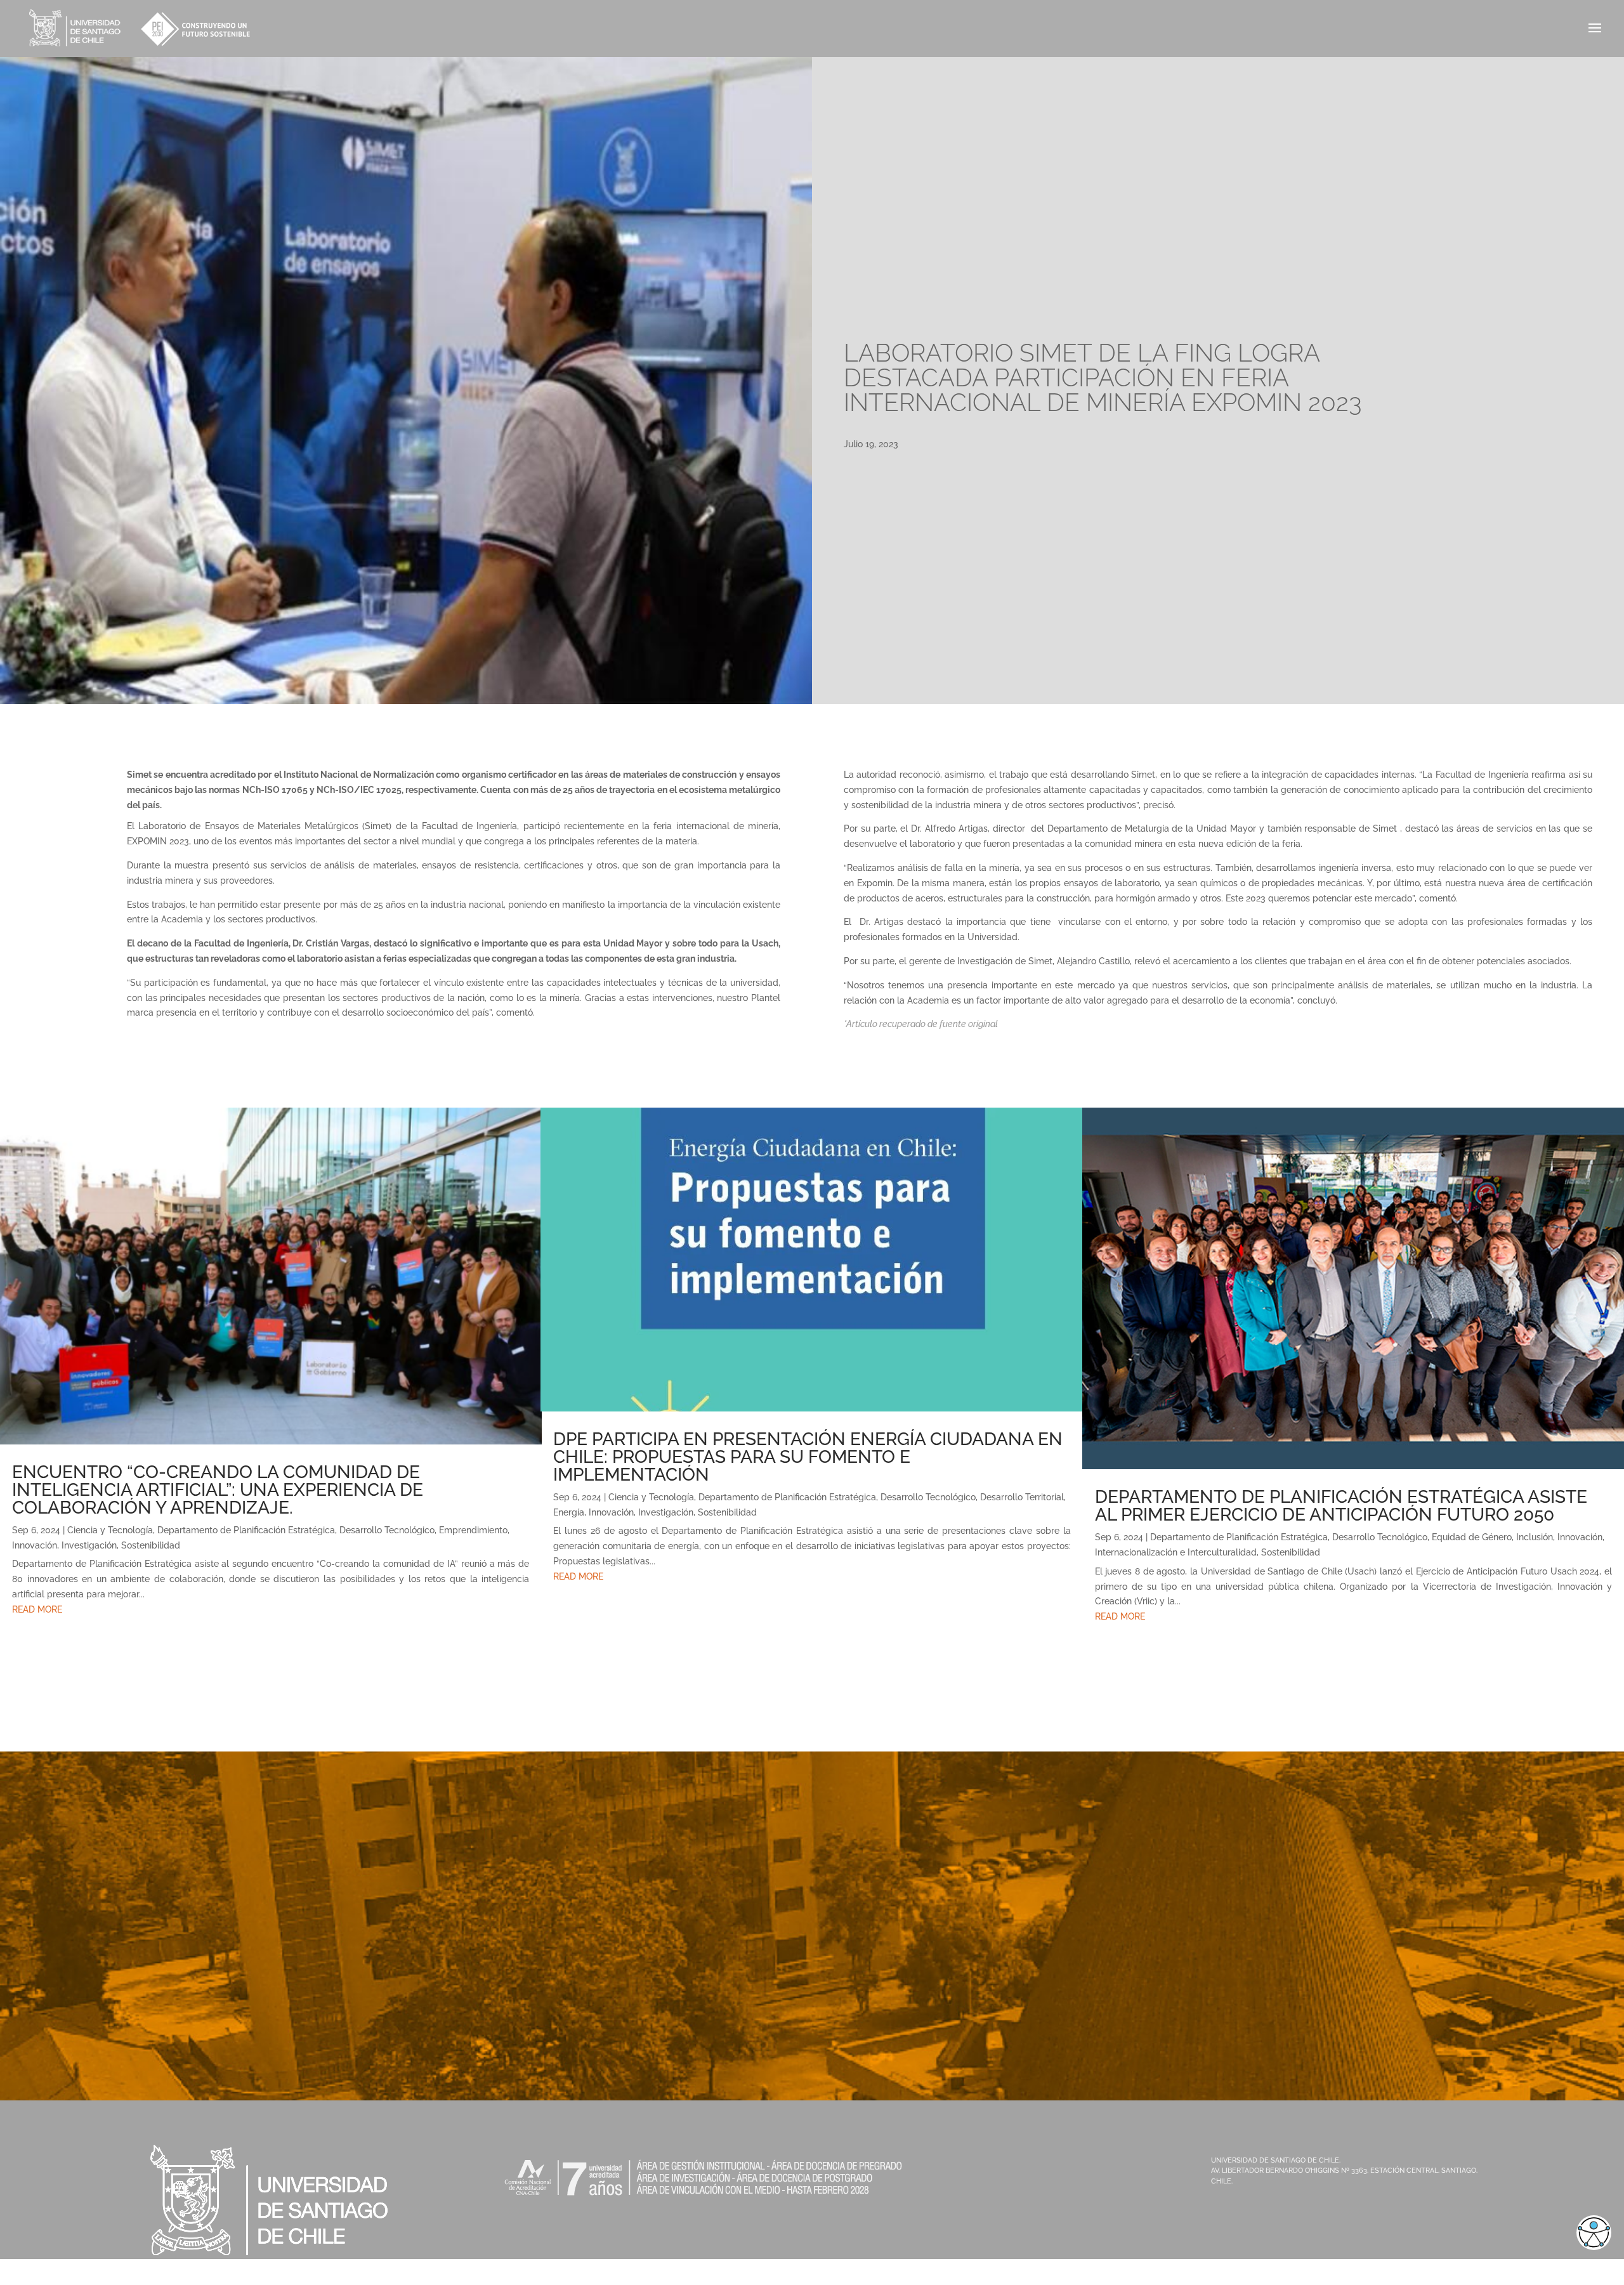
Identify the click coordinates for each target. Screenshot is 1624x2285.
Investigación (89, 1545)
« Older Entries (30, 1663)
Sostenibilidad (151, 1545)
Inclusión (1535, 1537)
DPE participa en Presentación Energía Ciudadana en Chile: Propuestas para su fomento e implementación (808, 1457)
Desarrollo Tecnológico (387, 1530)
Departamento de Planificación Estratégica (246, 1530)
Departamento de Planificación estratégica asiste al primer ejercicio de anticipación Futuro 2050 (1341, 1506)
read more (37, 1609)
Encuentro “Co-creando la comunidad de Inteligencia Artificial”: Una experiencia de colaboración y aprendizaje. (218, 1490)
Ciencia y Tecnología (110, 1530)
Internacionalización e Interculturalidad (1176, 1552)
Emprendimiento (473, 1530)
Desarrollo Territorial (1022, 1497)
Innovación (35, 1545)
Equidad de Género (1472, 1537)
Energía (569, 1512)
